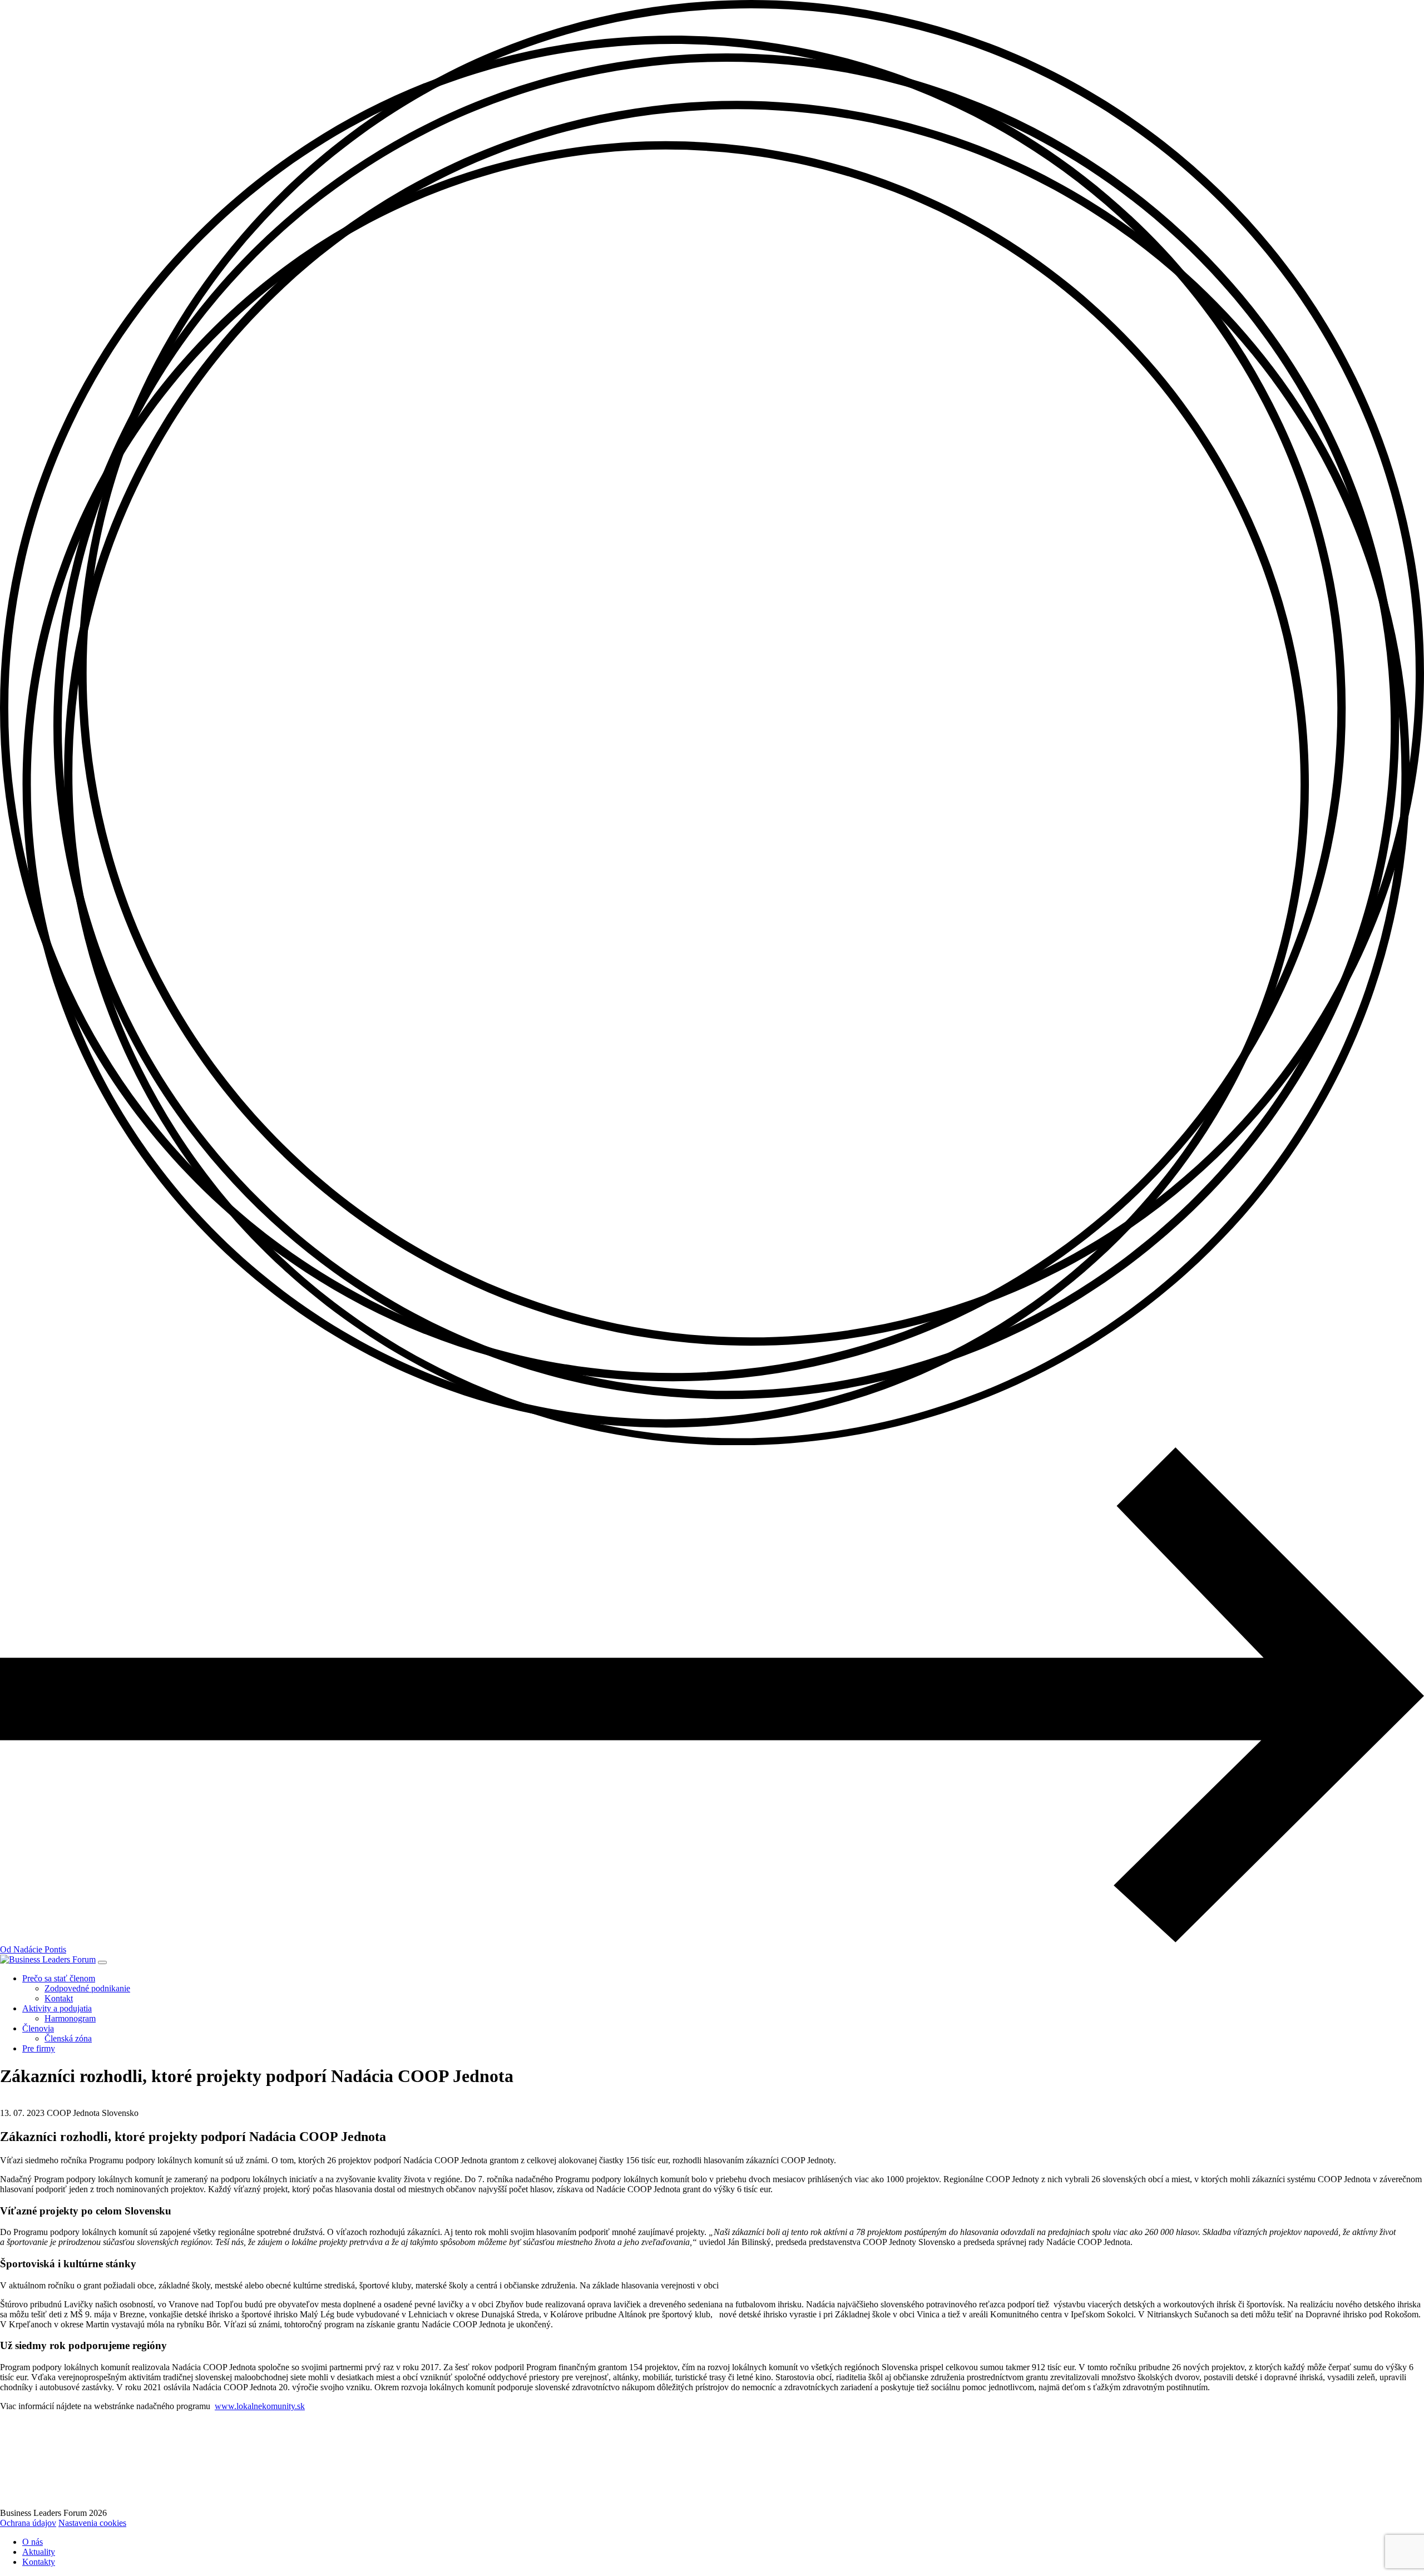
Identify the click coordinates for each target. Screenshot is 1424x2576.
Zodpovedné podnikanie (87, 1988)
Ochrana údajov (28, 2523)
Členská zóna (68, 2038)
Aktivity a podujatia (57, 2008)
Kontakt (59, 1998)
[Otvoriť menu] (102, 1962)
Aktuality (39, 2552)
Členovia (38, 2028)
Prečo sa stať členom (59, 1978)
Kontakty (39, 2562)
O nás (33, 2542)
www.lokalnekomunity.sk (260, 2406)
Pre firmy (39, 2048)
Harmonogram (70, 2018)
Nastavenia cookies (92, 2523)
